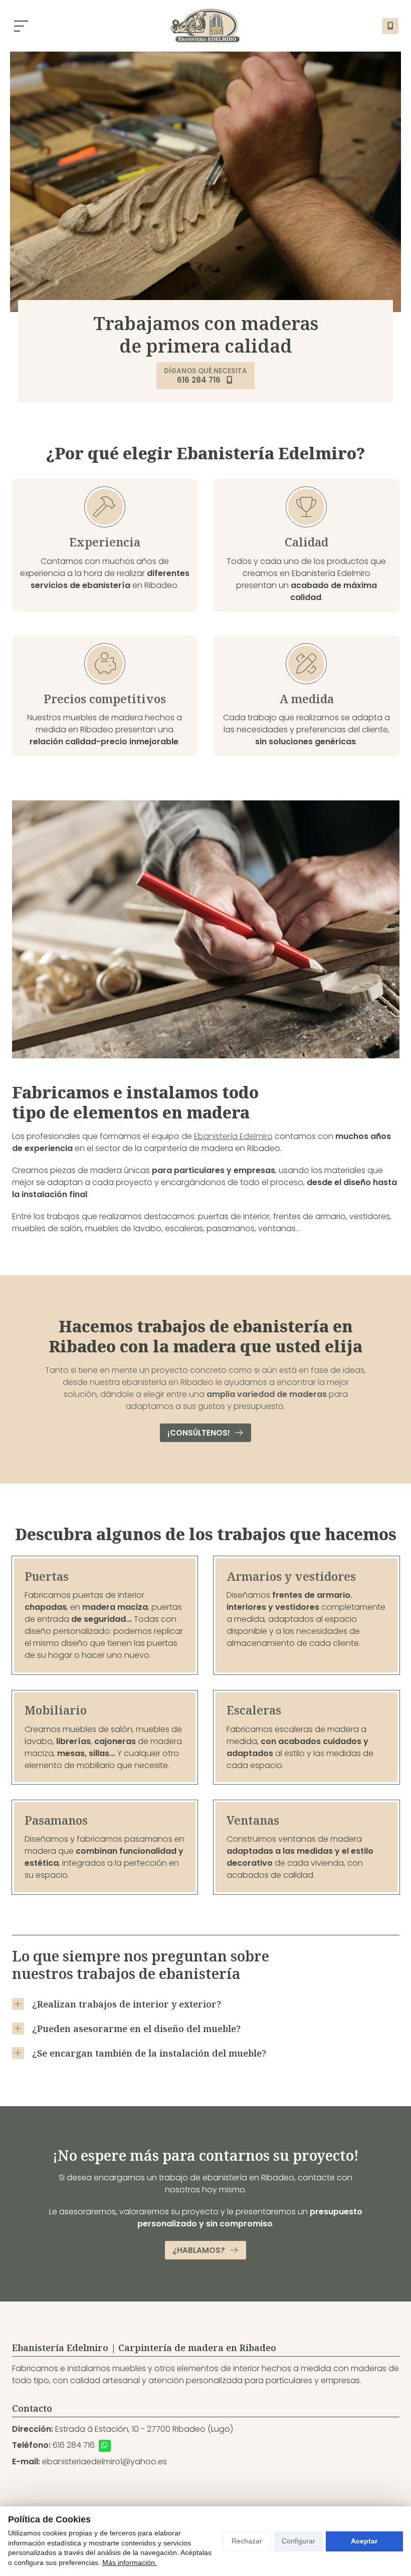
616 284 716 (74, 2445)
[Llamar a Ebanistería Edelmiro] (390, 26)
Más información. (130, 2562)
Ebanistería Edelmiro (233, 1136)
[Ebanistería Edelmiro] (205, 26)
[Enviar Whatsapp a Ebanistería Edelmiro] (105, 2446)
